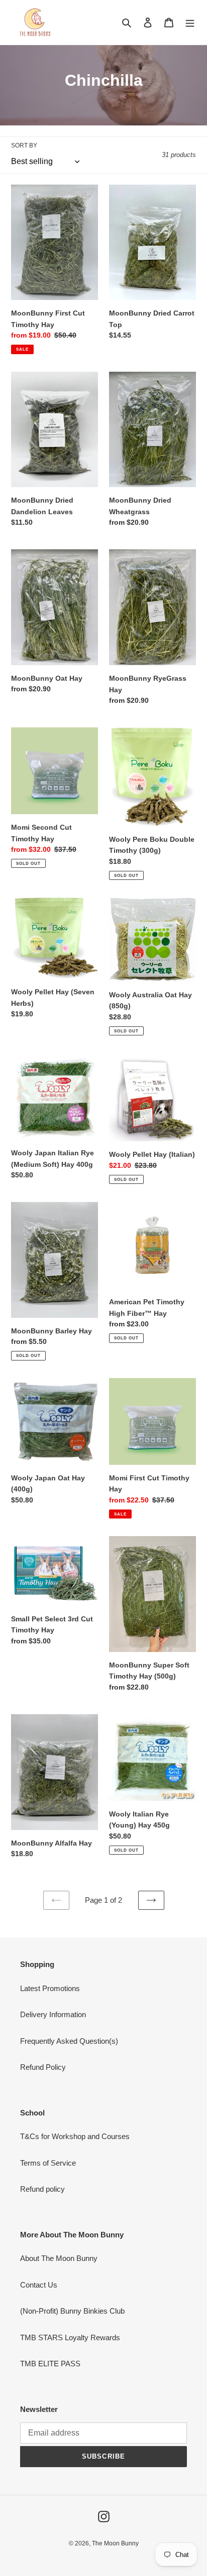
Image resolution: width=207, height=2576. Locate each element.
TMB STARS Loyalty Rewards (70, 2337)
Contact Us (39, 2285)
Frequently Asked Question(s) (69, 2041)
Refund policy (42, 2189)
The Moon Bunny (115, 2543)
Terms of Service (48, 2163)
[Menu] (190, 22)
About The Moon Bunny (59, 2258)
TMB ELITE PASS (50, 2364)
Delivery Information (53, 2014)
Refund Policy (43, 2067)
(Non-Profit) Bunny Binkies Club (72, 2311)
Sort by (24, 145)
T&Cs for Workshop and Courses (75, 2136)
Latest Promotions (50, 1988)
